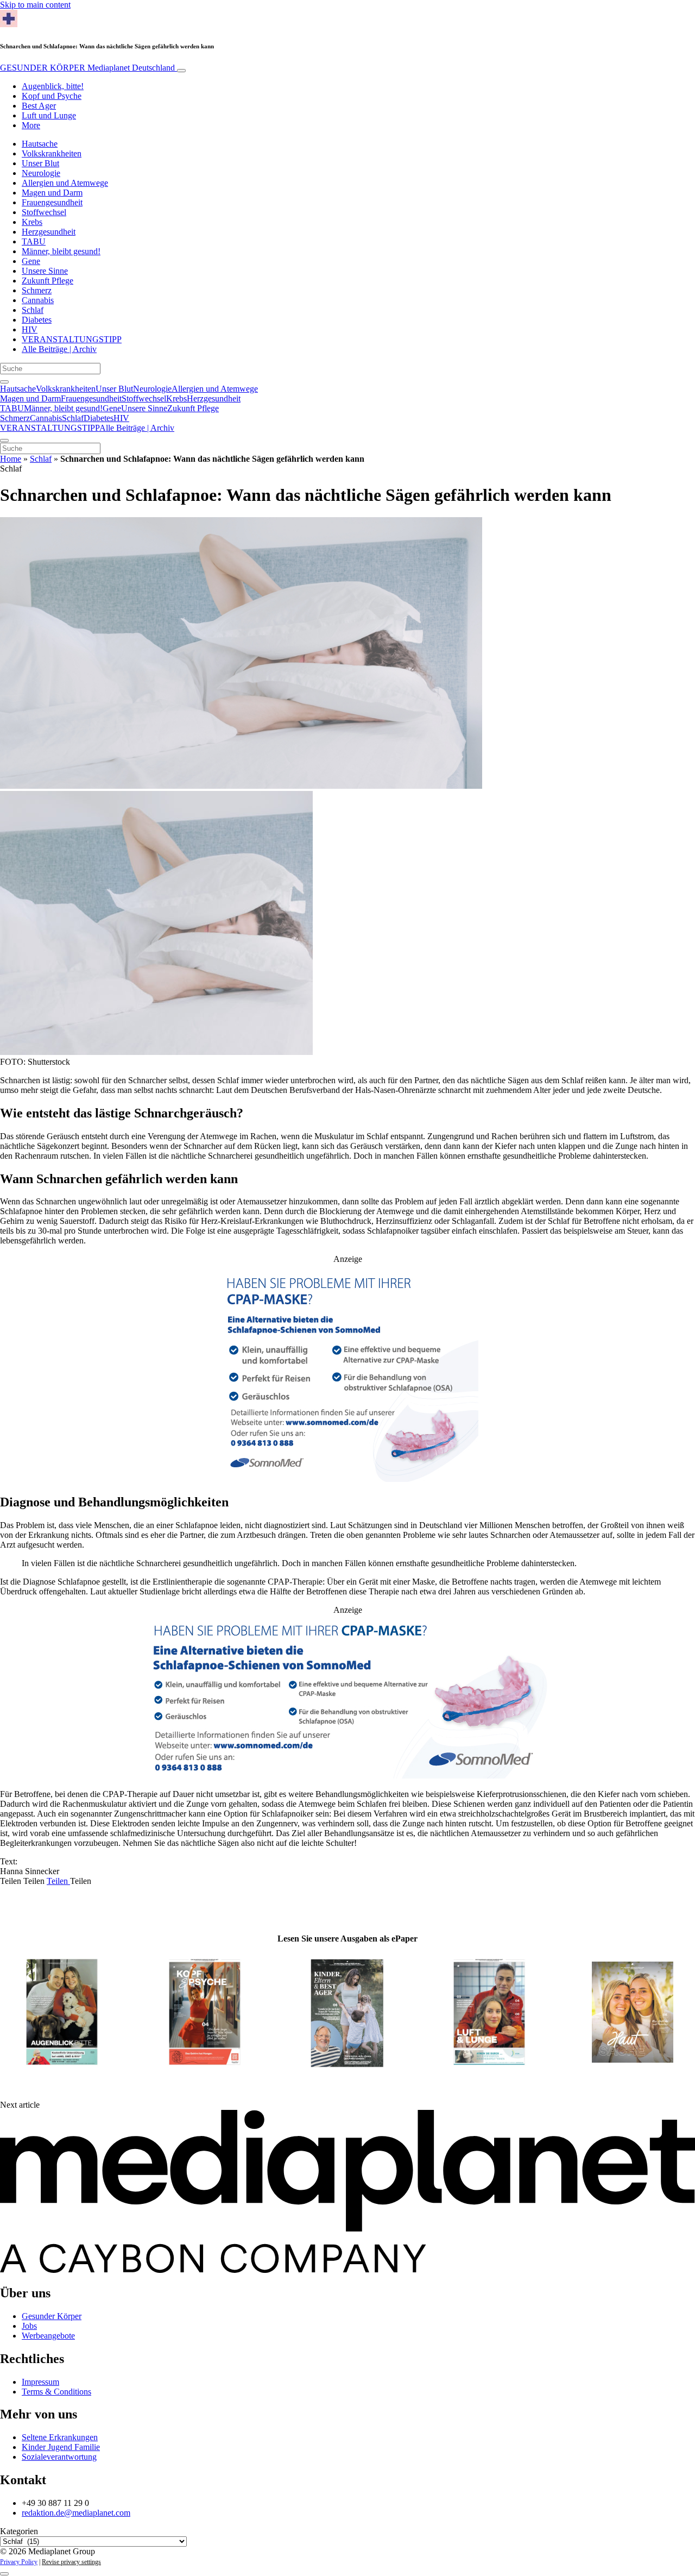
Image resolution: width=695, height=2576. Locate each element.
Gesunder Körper (52, 2316)
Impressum (40, 2382)
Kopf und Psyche (52, 96)
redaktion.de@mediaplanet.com (76, 2513)
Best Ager (39, 106)
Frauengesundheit (52, 202)
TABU (34, 241)
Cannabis (38, 300)
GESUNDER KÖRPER (87, 68)
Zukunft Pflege (48, 281)
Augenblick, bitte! (53, 86)
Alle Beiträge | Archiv (59, 349)
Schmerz (37, 290)
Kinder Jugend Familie (61, 2447)
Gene (31, 261)
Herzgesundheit (49, 232)
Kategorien (19, 2531)
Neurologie (41, 173)
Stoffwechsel (44, 212)
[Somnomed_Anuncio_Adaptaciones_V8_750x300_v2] (348, 1776)
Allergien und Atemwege (65, 183)
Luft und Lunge (49, 115)
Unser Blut (40, 163)
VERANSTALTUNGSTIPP (72, 339)
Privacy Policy (19, 2562)
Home (11, 459)
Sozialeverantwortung (59, 2457)
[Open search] (4, 382)
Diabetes (37, 320)
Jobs (29, 2326)
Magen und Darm (52, 193)
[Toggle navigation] (181, 71)
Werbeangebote (48, 2336)
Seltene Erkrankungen (60, 2437)
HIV (30, 329)
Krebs (32, 222)
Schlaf (33, 310)
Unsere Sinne (45, 271)
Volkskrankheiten (52, 153)
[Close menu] (4, 441)
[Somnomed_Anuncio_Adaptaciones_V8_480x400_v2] (348, 1479)
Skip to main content (35, 5)
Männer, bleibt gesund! (61, 251)
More (31, 125)
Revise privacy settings (71, 2562)
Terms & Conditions (56, 2392)
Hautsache (40, 144)
